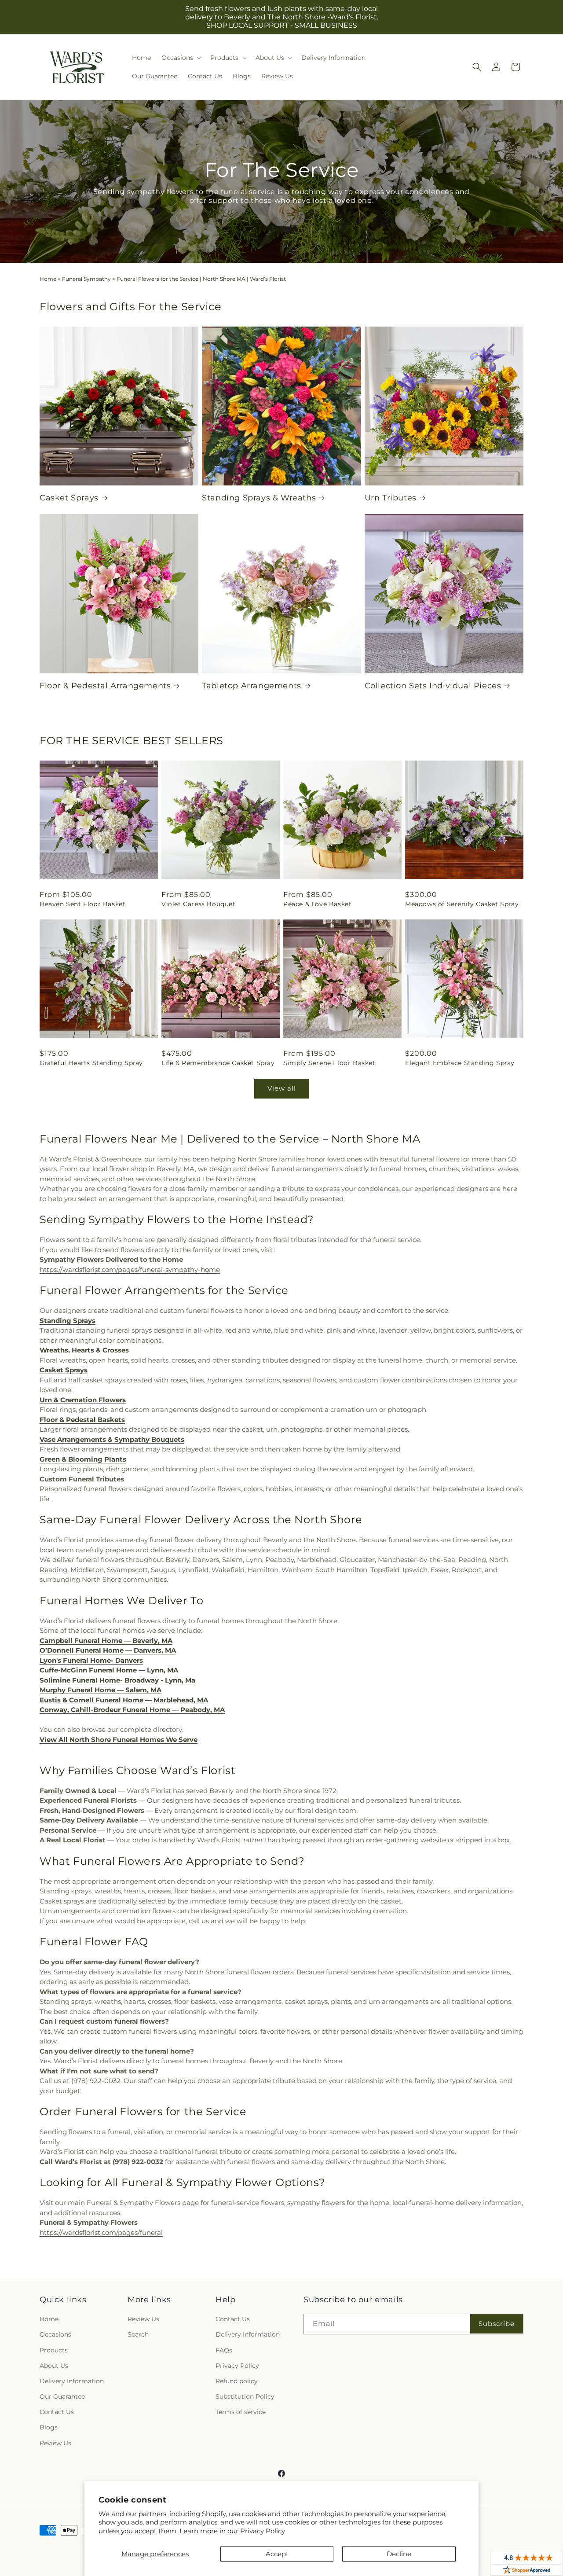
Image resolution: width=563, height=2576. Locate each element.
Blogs (49, 2427)
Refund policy (237, 2381)
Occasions (55, 2334)
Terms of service (241, 2412)
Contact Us (57, 2412)
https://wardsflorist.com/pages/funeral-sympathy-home (130, 1270)
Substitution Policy (245, 2396)
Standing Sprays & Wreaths (259, 498)
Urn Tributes (391, 498)
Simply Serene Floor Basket (329, 1063)
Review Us (55, 2443)
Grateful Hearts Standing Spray (91, 1063)
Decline (399, 2554)
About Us (54, 2366)
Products (54, 2350)
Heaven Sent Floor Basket (82, 904)
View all (282, 1088)
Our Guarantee (62, 2396)
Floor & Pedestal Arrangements (105, 686)
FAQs (224, 2350)
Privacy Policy (263, 2531)
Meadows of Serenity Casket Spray (462, 904)
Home (48, 279)
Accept (277, 2554)
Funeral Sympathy (86, 279)
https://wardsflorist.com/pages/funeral (101, 2232)
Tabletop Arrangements (252, 686)
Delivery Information (72, 2381)
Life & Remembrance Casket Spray (218, 1063)
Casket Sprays (69, 498)
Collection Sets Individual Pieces (433, 686)
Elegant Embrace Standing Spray (460, 1063)
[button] (181, 58)
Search (138, 2334)
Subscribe (497, 2324)
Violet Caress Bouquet (199, 904)
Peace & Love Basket (317, 904)
